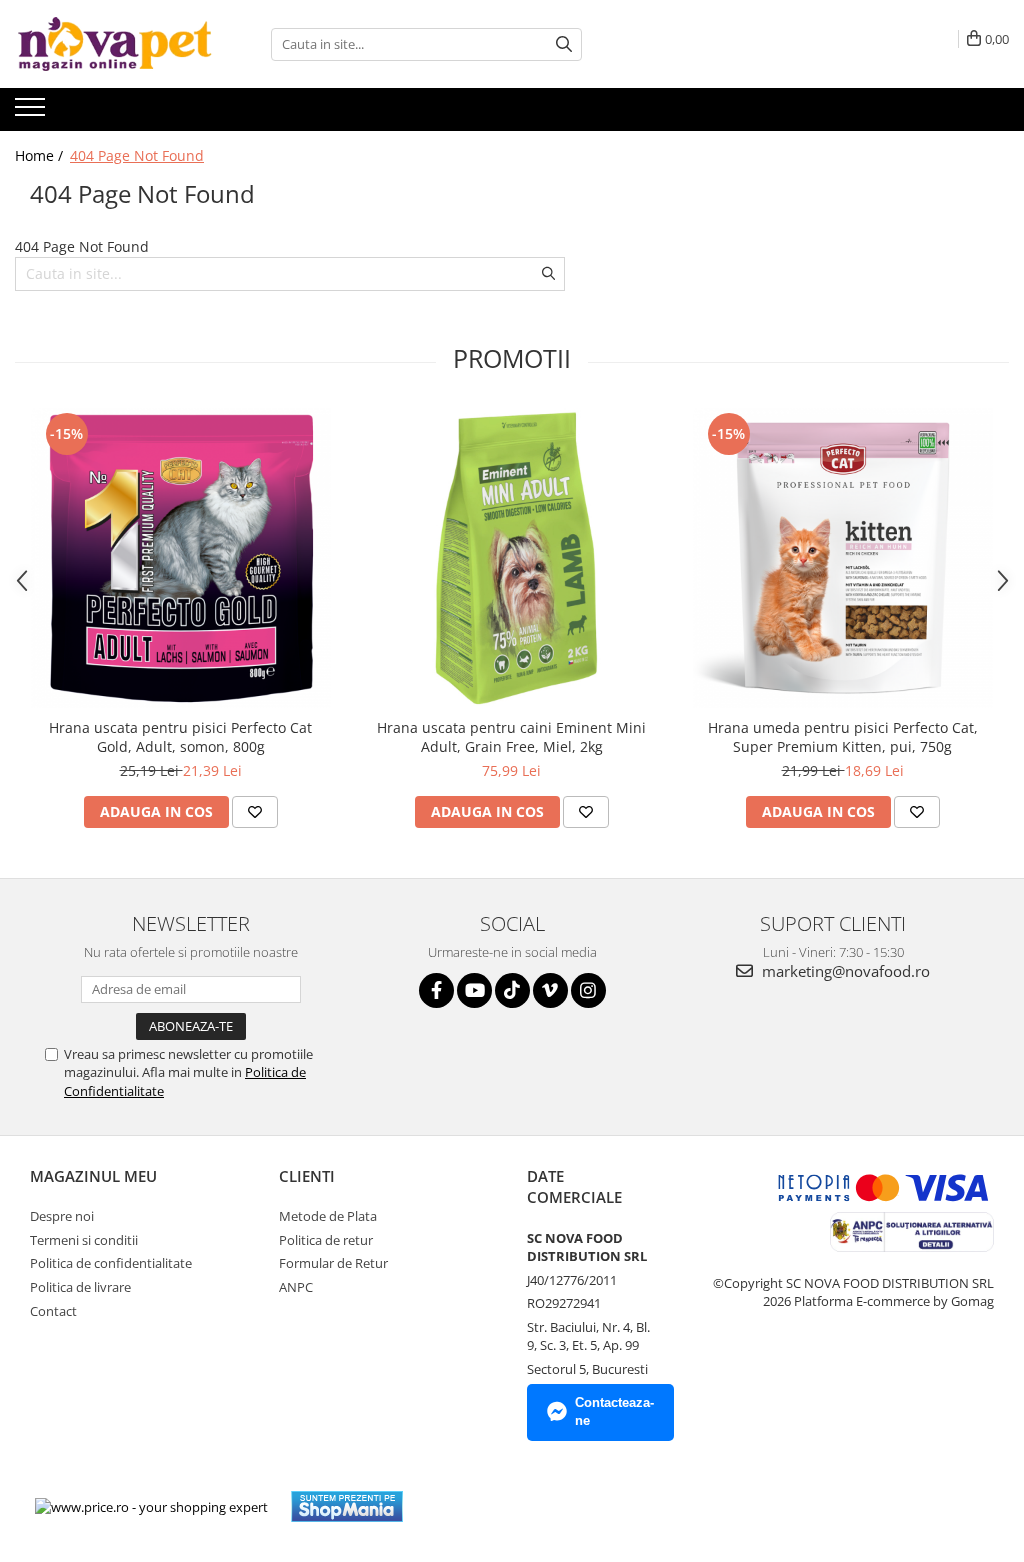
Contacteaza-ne (614, 1412)
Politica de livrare (80, 1287)
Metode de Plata (328, 1216)
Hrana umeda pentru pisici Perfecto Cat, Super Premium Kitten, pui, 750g (843, 737)
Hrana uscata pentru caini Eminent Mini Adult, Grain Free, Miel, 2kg (511, 737)
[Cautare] (564, 44)
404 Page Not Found (137, 155)
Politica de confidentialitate (111, 1263)
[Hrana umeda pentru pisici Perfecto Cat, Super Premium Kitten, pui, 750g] (843, 558)
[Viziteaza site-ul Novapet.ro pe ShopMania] (347, 1506)
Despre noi (62, 1216)
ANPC (296, 1287)
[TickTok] (512, 990)
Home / (41, 155)
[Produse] (32, 113)
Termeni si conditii (84, 1240)
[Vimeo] (550, 990)
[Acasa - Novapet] (115, 44)
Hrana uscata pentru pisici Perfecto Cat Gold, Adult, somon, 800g (180, 737)
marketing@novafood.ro (844, 971)
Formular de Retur (333, 1263)
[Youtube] (474, 990)
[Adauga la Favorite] (255, 812)
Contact (53, 1311)
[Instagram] (588, 990)
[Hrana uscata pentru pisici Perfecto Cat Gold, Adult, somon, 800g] (181, 558)
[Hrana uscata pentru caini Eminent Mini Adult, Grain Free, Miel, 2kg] (512, 558)
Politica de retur (326, 1240)
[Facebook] (436, 990)
